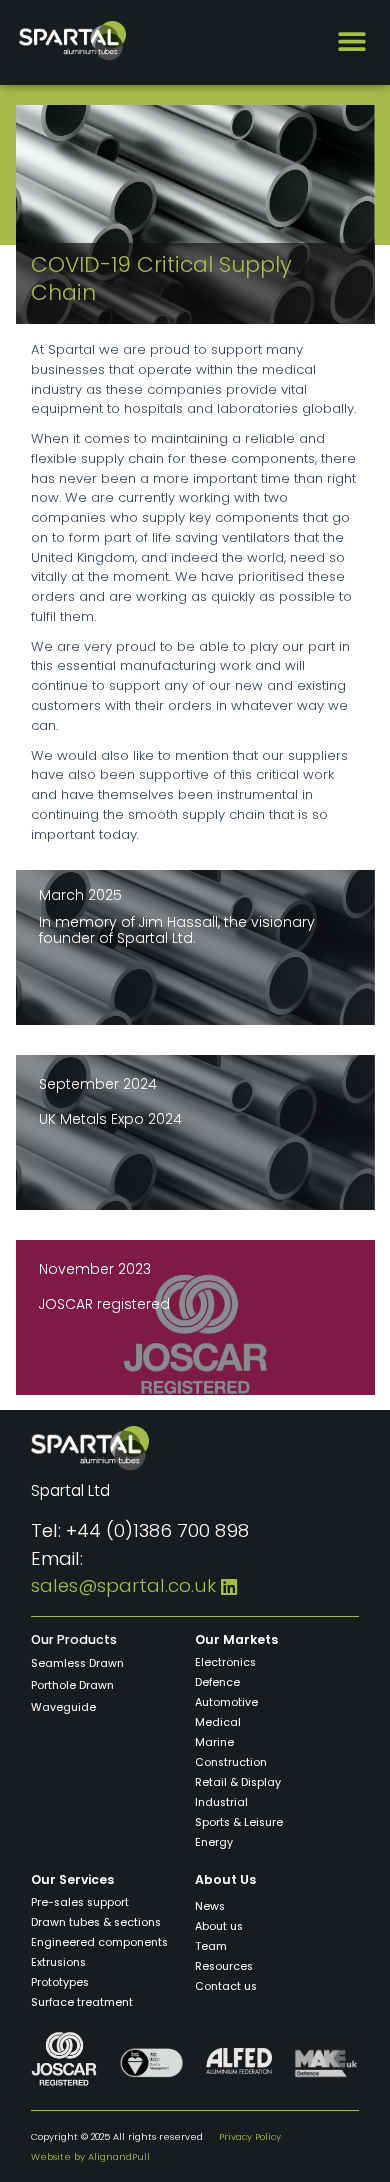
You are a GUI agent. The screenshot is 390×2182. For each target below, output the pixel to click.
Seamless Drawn (77, 1663)
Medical (218, 1722)
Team (211, 1946)
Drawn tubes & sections (96, 1922)
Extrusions (58, 1962)
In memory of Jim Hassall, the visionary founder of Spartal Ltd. (177, 930)
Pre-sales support (80, 1902)
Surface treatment (82, 2002)
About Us (225, 1879)
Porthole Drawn (72, 1685)
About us (219, 1926)
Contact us (226, 1986)
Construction (231, 1762)
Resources (224, 1966)
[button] (352, 41)
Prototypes (60, 1982)
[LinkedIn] (229, 1585)
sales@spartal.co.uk (123, 1585)
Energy (214, 1842)
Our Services (72, 1879)
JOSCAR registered (104, 1304)
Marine (214, 1742)
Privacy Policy (250, 2136)
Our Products (74, 1639)
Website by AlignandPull (90, 2156)
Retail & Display (238, 1782)
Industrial (221, 1802)
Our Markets (236, 1639)
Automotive (226, 1702)
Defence (217, 1682)
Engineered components (99, 1942)
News (210, 1906)
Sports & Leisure (239, 1822)
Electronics (225, 1662)
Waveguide (63, 1707)
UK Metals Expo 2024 (110, 1119)
